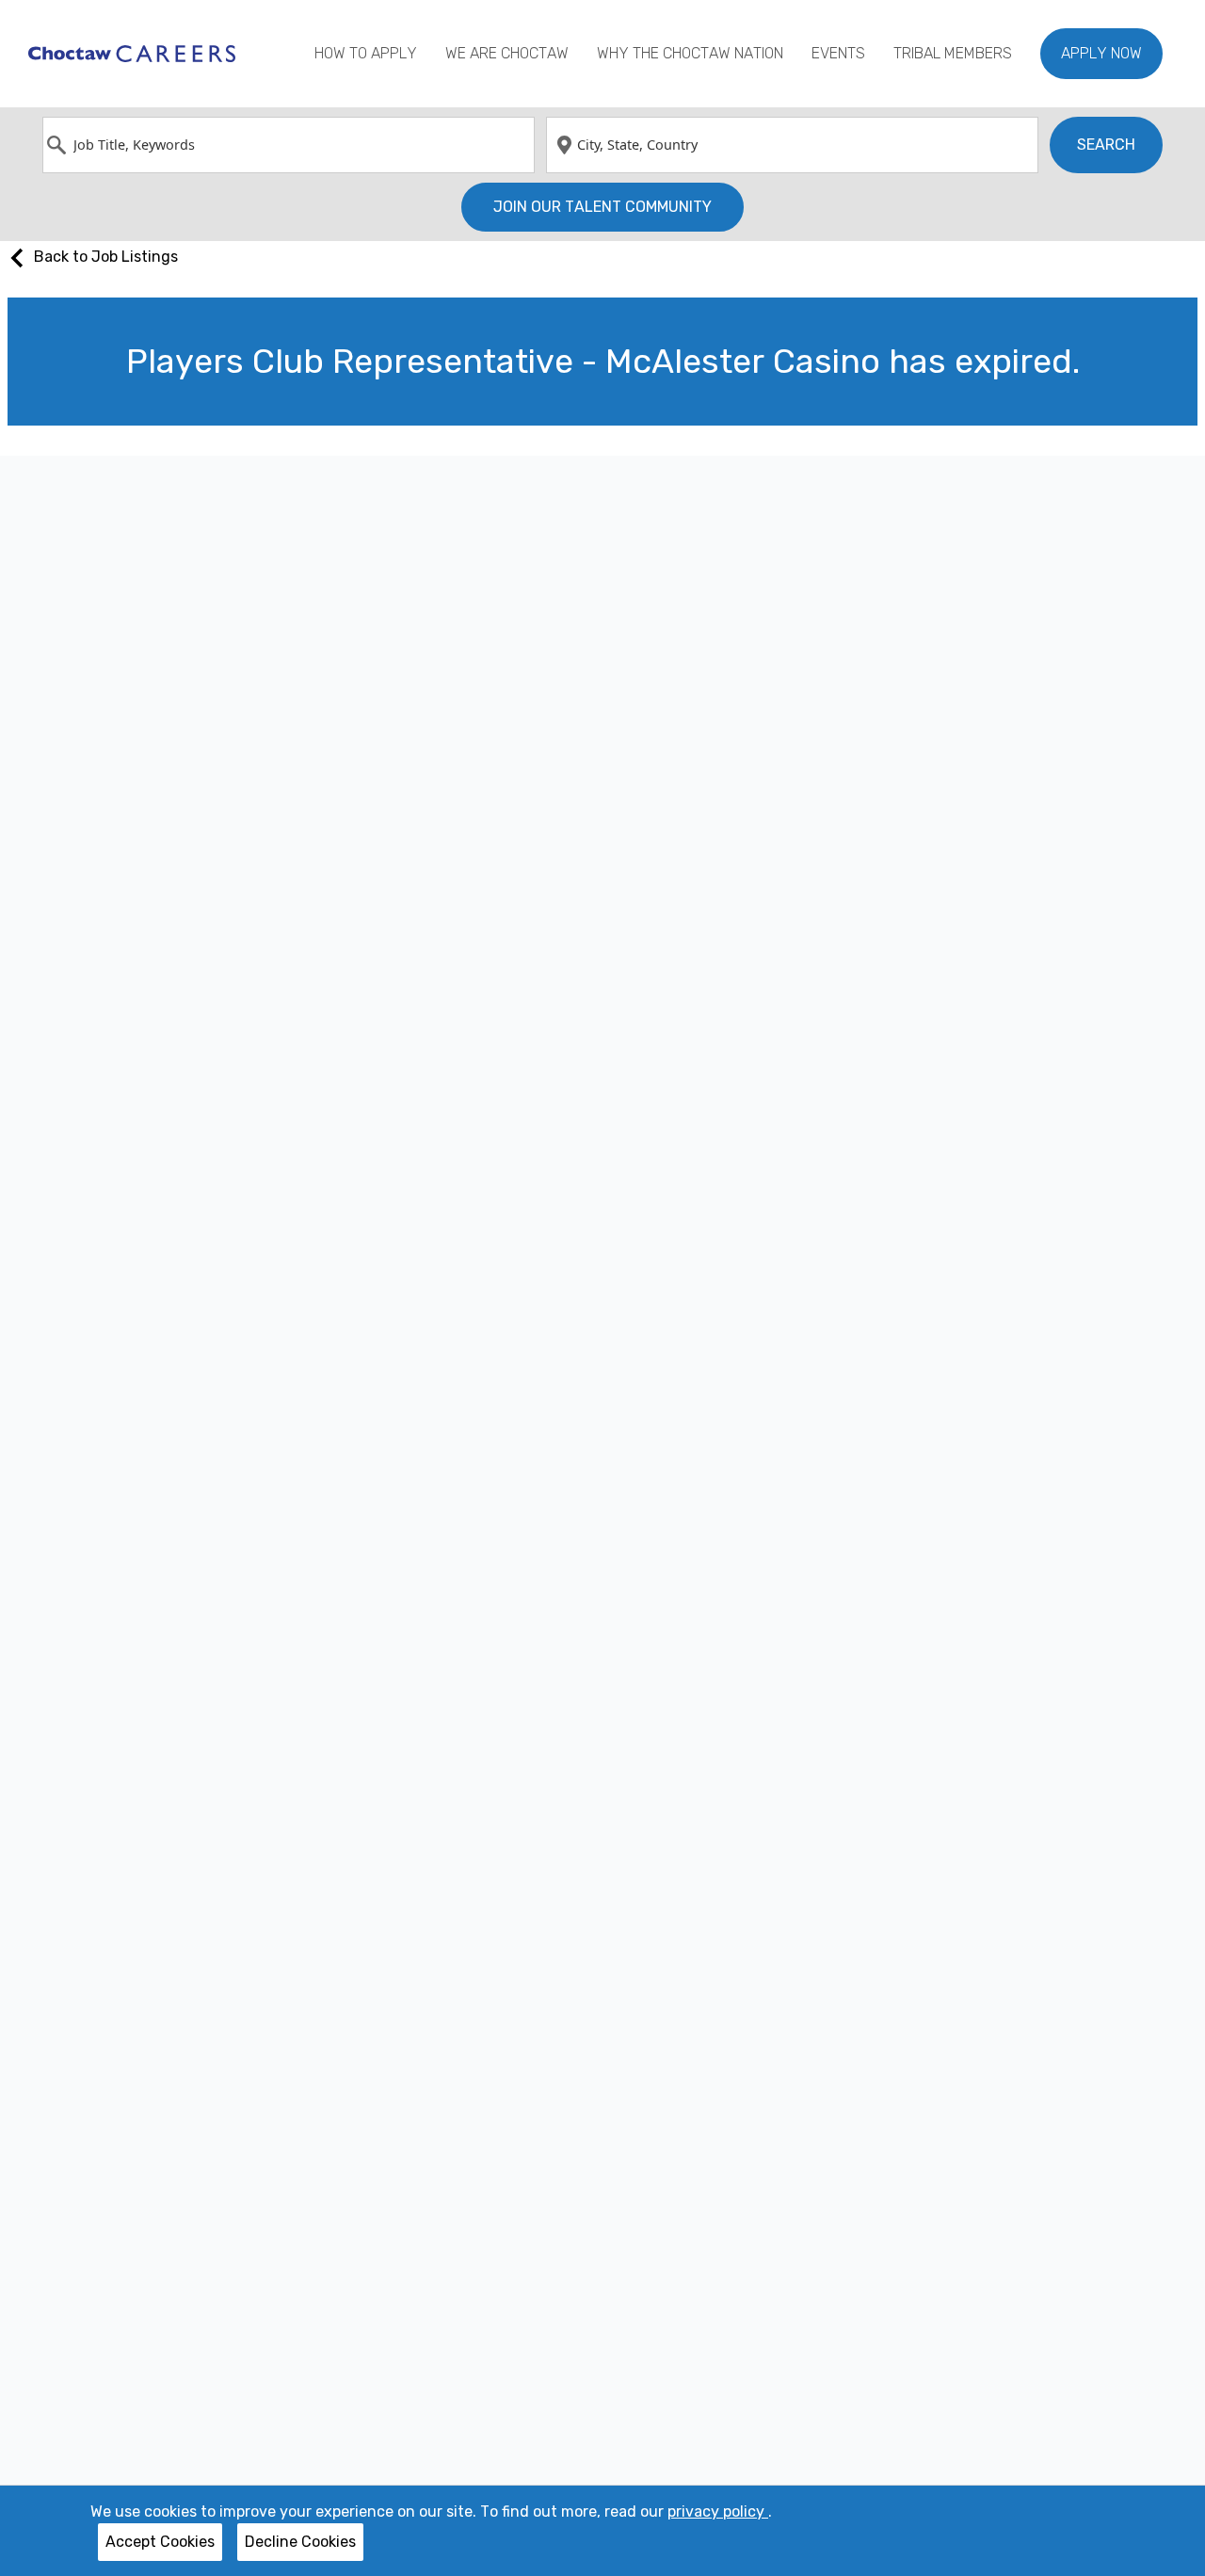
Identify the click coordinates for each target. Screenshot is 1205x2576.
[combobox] (289, 145)
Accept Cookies (160, 2542)
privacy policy (718, 2512)
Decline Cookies (300, 2542)
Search (1106, 145)
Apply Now (1101, 53)
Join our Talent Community (602, 207)
